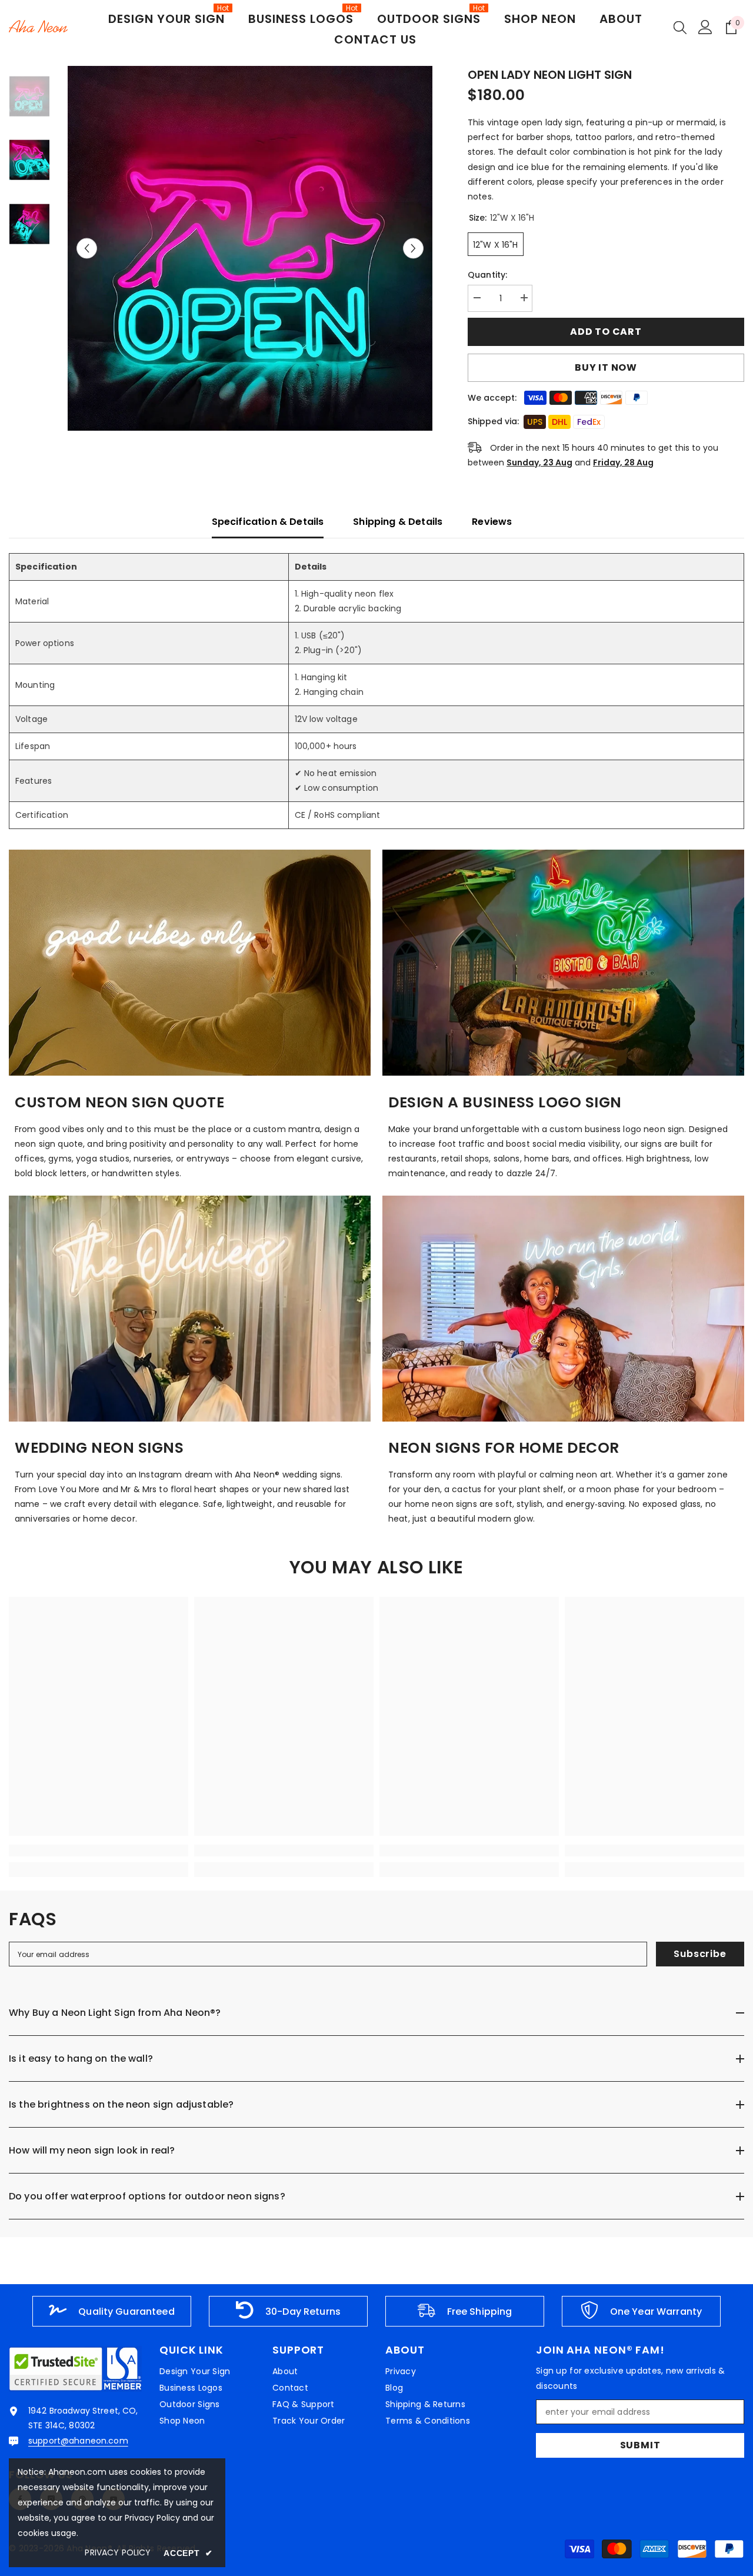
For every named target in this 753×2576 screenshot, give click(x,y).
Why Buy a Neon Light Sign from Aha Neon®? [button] (115, 2013)
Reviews (492, 522)
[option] (250, 248)
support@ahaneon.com (78, 2441)
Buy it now (606, 367)
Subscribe (700, 1954)
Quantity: (487, 275)
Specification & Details (268, 522)
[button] (87, 249)
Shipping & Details (398, 522)
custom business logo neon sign (617, 1129)
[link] (190, 963)
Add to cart (606, 332)
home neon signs (441, 1504)
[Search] (680, 27)
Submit (640, 2445)
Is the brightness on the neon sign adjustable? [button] (121, 2104)
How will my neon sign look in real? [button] (92, 2150)
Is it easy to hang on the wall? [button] (81, 2059)
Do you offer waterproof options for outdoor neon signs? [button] (147, 2196)
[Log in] (705, 27)
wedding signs (312, 1475)
